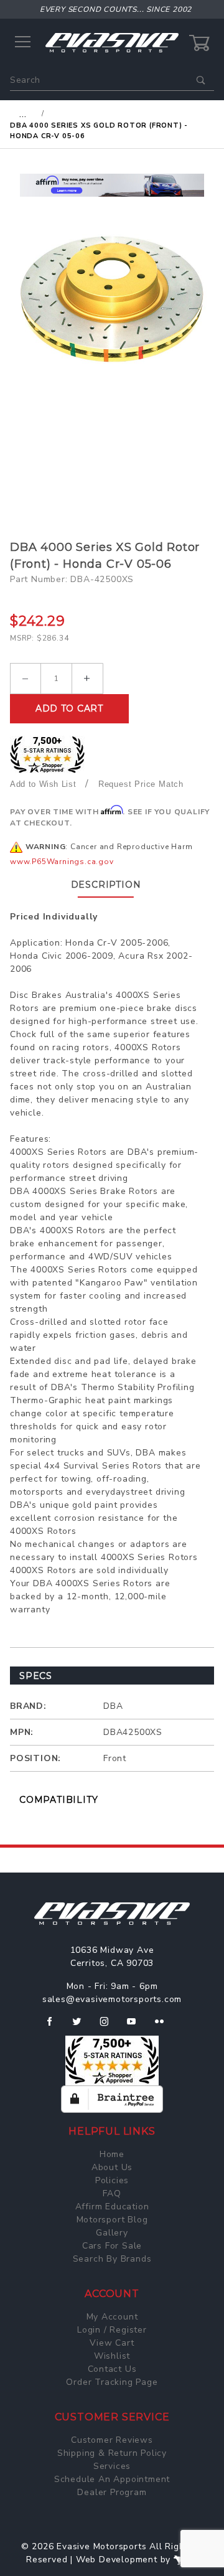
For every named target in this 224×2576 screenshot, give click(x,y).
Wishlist (112, 2356)
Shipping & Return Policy (112, 2453)
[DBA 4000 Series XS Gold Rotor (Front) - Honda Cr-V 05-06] (112, 299)
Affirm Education (112, 2207)
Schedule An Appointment (112, 2479)
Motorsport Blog (112, 2220)
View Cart (112, 2343)
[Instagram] (110, 2026)
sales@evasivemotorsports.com (112, 1999)
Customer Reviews (112, 2440)
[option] (112, 185)
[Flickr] (165, 2026)
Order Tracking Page (112, 2382)
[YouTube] (137, 2026)
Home (112, 2154)
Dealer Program (112, 2492)
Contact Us (112, 2369)
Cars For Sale (112, 2246)
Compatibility (58, 1800)
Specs (36, 1676)
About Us (112, 2167)
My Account (112, 2317)
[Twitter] (82, 2026)
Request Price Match (141, 784)
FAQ (112, 2193)
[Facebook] (54, 2026)
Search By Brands (112, 2259)
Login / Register (112, 2330)
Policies (112, 2180)
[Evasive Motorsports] (112, 42)
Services (112, 2466)
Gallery (112, 2233)
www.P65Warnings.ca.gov (62, 862)
